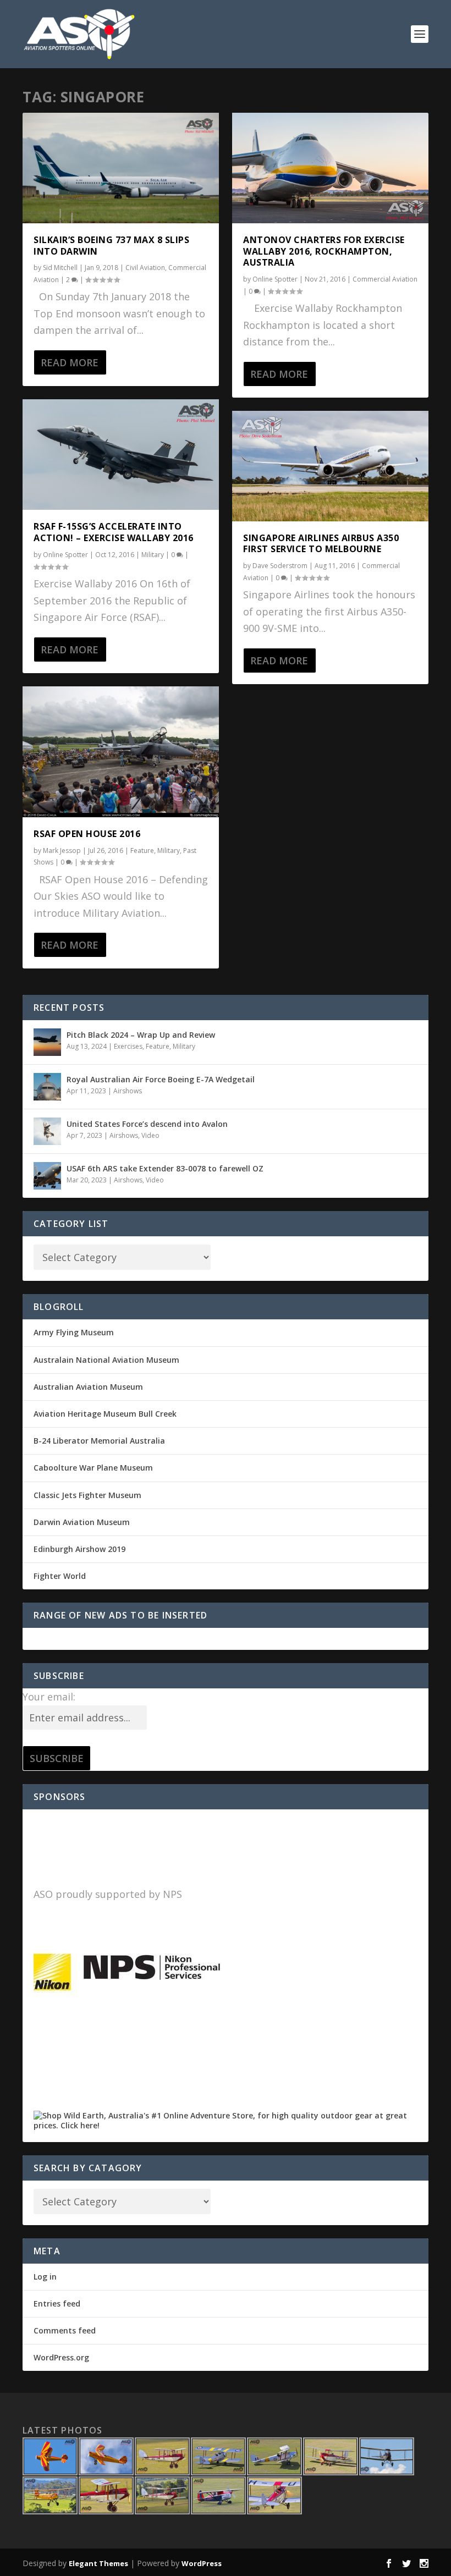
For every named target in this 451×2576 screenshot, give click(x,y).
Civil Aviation (145, 268)
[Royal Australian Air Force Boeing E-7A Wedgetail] (47, 1087)
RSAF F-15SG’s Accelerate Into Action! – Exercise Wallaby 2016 (114, 532)
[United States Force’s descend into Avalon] (47, 1131)
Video (150, 1135)
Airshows (128, 1091)
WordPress (202, 2563)
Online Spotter (65, 555)
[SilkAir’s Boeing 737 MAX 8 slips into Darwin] (121, 168)
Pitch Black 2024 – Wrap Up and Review (141, 1035)
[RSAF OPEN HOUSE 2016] (121, 752)
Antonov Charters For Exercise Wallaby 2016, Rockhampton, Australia (324, 251)
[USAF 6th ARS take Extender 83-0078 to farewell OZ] (47, 1176)
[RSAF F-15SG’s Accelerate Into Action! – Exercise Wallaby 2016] (121, 455)
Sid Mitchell (60, 268)
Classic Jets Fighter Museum (87, 1495)
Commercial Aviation (385, 279)
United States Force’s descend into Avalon (147, 1124)
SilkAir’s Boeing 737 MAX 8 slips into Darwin (111, 246)
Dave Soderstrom (280, 566)
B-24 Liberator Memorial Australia (99, 1441)
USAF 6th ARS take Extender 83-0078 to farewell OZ (165, 1168)
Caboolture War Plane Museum (93, 1468)
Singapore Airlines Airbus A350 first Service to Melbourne (321, 544)
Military (153, 555)
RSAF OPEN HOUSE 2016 (87, 834)
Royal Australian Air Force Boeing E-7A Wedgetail (161, 1079)
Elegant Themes (98, 2563)
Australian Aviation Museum (88, 1387)
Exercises (128, 1046)
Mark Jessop (62, 851)
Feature (142, 851)
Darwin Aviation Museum (82, 1522)
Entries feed (57, 2303)
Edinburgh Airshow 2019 (79, 1549)
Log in (45, 2277)
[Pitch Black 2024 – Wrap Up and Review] (47, 1042)
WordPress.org (61, 2357)
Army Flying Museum (74, 1332)
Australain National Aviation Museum (106, 1360)
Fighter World (60, 1576)
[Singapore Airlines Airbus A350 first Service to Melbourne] (330, 466)
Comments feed (65, 2330)
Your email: (49, 1697)
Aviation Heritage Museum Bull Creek (105, 1414)
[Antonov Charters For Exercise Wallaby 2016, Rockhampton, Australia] (330, 168)
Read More (70, 362)
